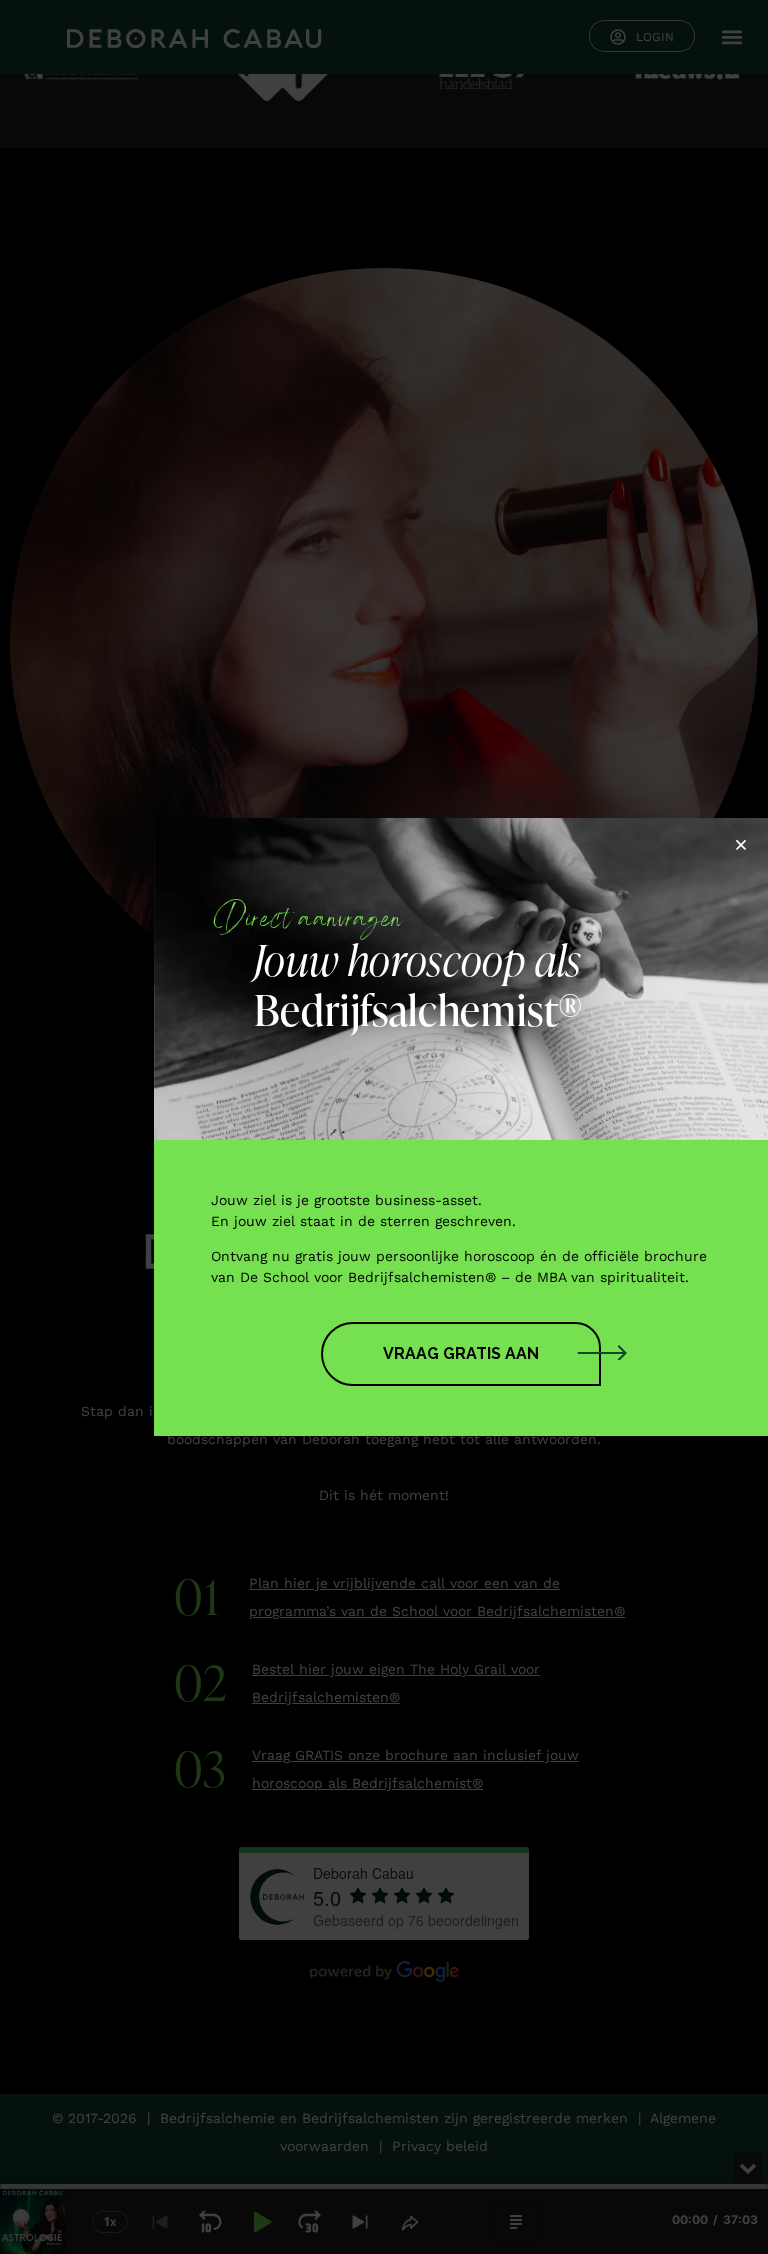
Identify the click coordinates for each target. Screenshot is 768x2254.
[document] (384, 1127)
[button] (741, 845)
